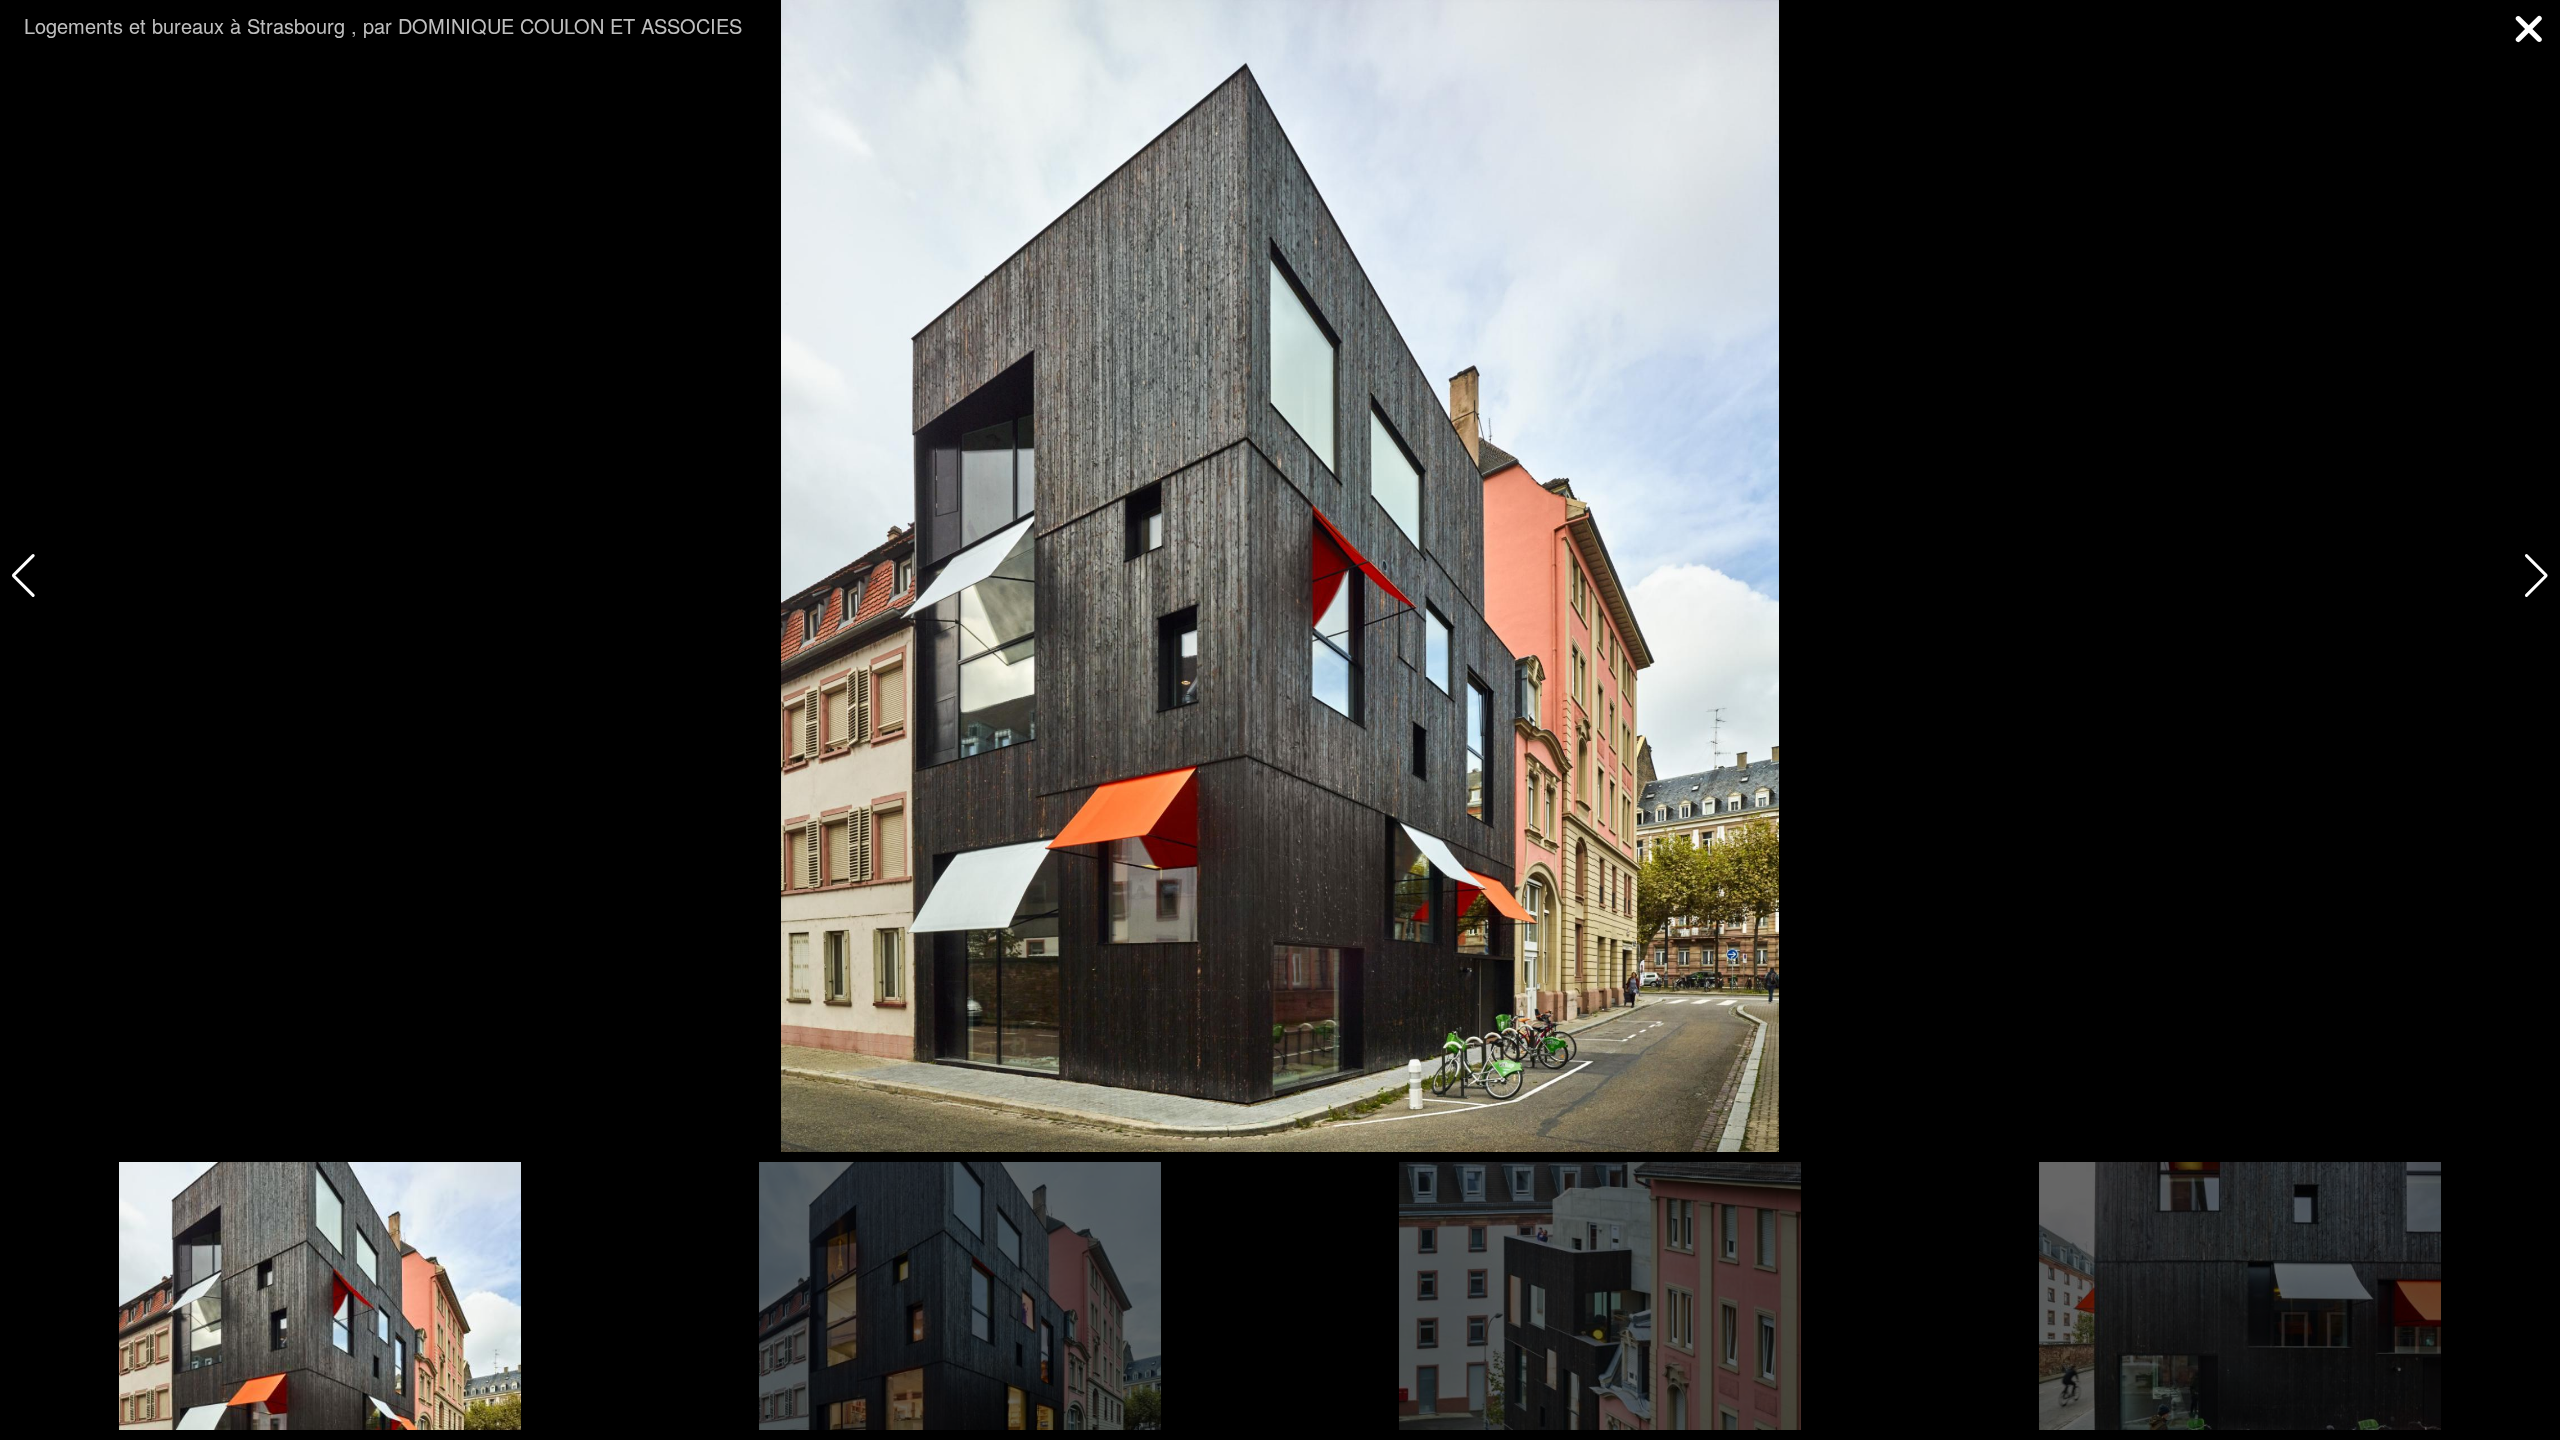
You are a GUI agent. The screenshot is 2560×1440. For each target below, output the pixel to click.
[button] (2536, 576)
